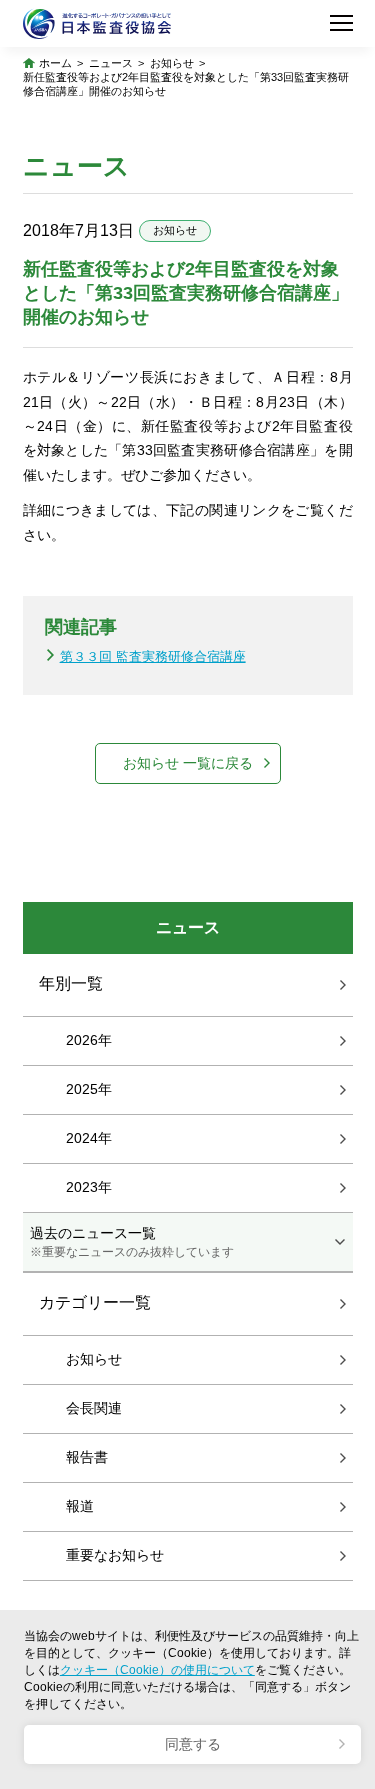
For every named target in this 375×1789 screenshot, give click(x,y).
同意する (193, 1744)
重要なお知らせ (115, 1555)
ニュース (111, 63)
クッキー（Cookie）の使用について (157, 1670)
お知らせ (172, 63)
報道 (80, 1506)
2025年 (89, 1089)
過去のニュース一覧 (132, 1242)
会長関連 (94, 1408)
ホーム (55, 63)
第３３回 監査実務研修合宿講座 (153, 656)
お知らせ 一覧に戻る (188, 763)
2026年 (89, 1040)
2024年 (89, 1138)
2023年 (89, 1187)
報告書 (87, 1457)
